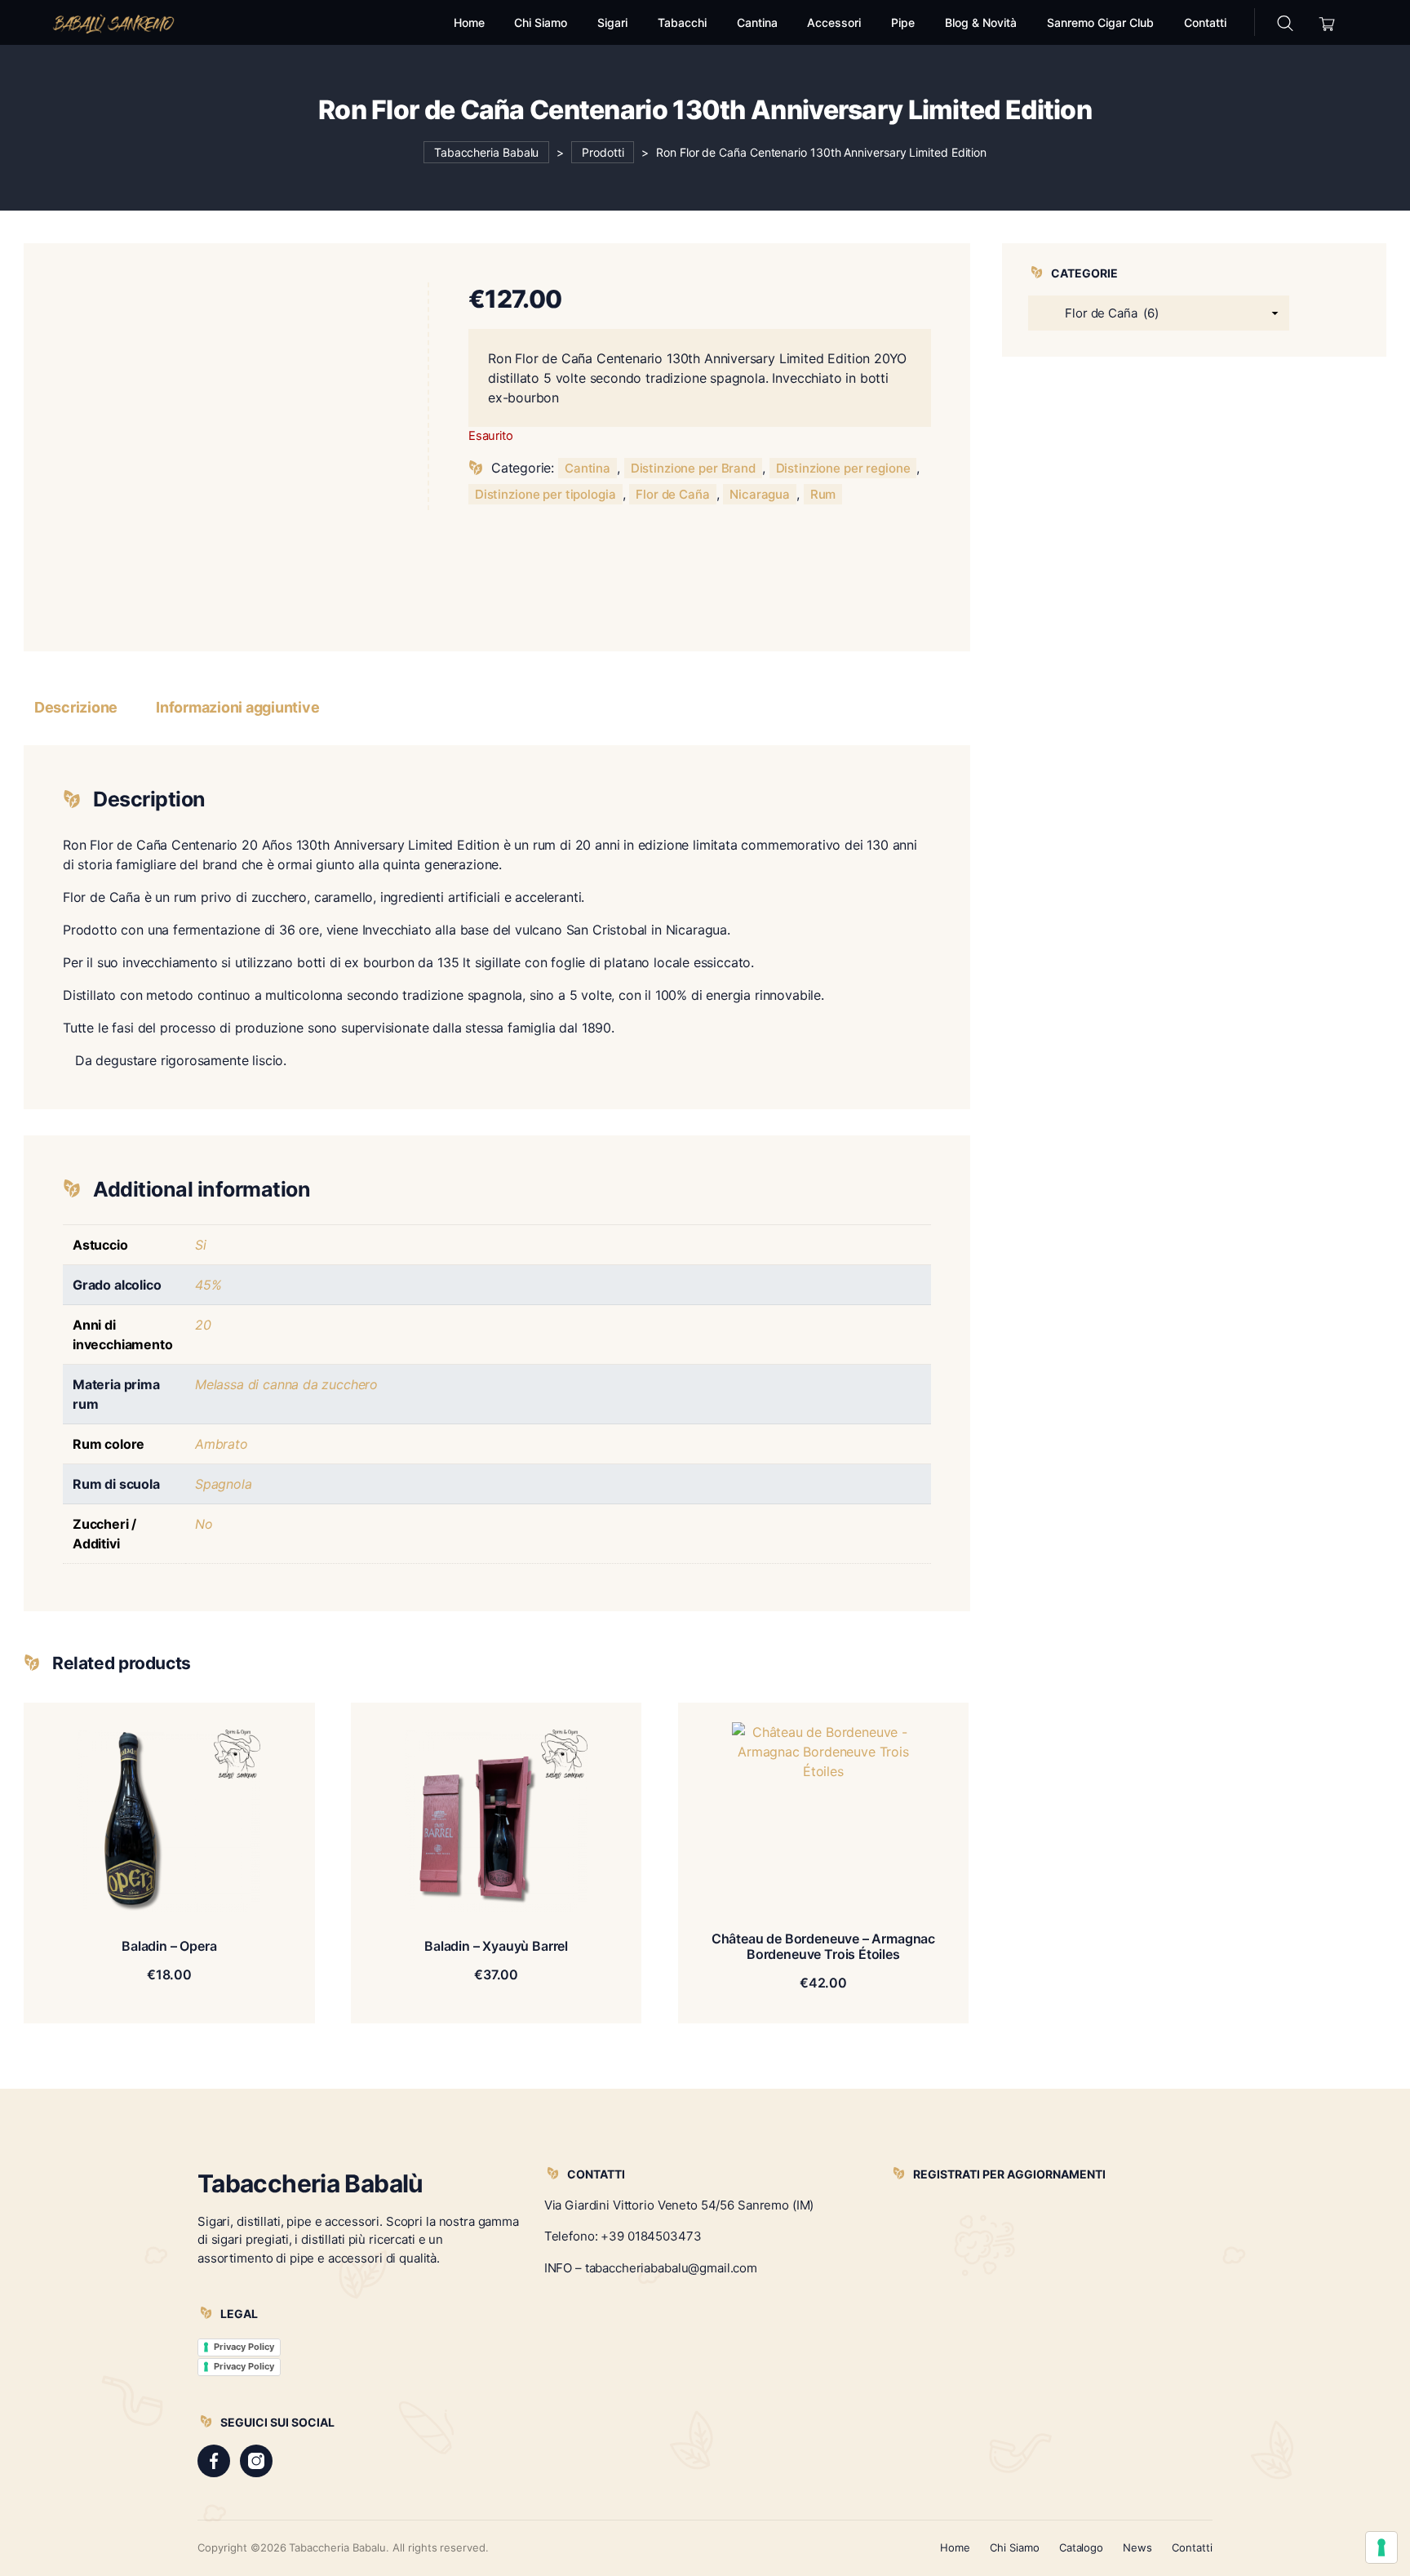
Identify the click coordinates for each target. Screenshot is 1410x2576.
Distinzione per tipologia (545, 494)
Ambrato (222, 1444)
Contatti (1192, 2547)
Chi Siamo (1015, 2547)
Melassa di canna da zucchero (286, 1384)
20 (203, 1325)
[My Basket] (1327, 22)
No (204, 1524)
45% (208, 1285)
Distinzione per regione (843, 468)
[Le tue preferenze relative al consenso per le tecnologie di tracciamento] (1381, 2547)
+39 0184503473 (651, 2236)
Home (955, 2547)
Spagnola (224, 1484)
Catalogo (1082, 2547)
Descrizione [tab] (76, 707)
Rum (823, 494)
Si (201, 1245)
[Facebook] (214, 2461)
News (1137, 2547)
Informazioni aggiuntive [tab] (237, 707)
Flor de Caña (672, 494)
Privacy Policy (244, 2347)
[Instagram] (256, 2461)
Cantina (587, 468)
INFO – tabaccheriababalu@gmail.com (651, 2268)
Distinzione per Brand (693, 468)
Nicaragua (760, 494)
